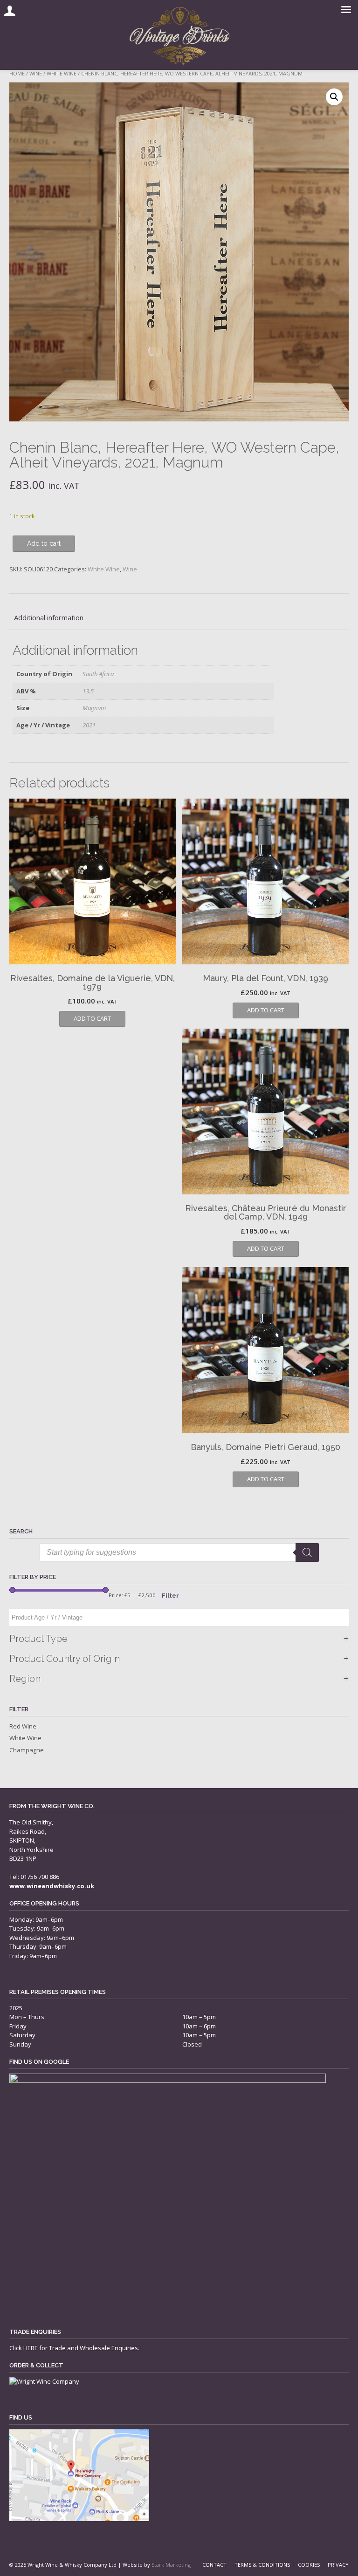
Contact (214, 2565)
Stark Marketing (171, 2565)
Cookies (309, 2565)
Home (17, 73)
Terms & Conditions (262, 2565)
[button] (334, 97)
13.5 (88, 691)
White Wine (62, 73)
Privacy (338, 2565)
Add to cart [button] (92, 1018)
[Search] (307, 1552)
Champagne (27, 1750)
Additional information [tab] (49, 617)
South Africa (98, 674)
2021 (89, 725)
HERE (31, 2348)
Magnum (94, 708)
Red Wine (23, 1726)
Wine (36, 73)
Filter (170, 1596)
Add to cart (44, 543)
